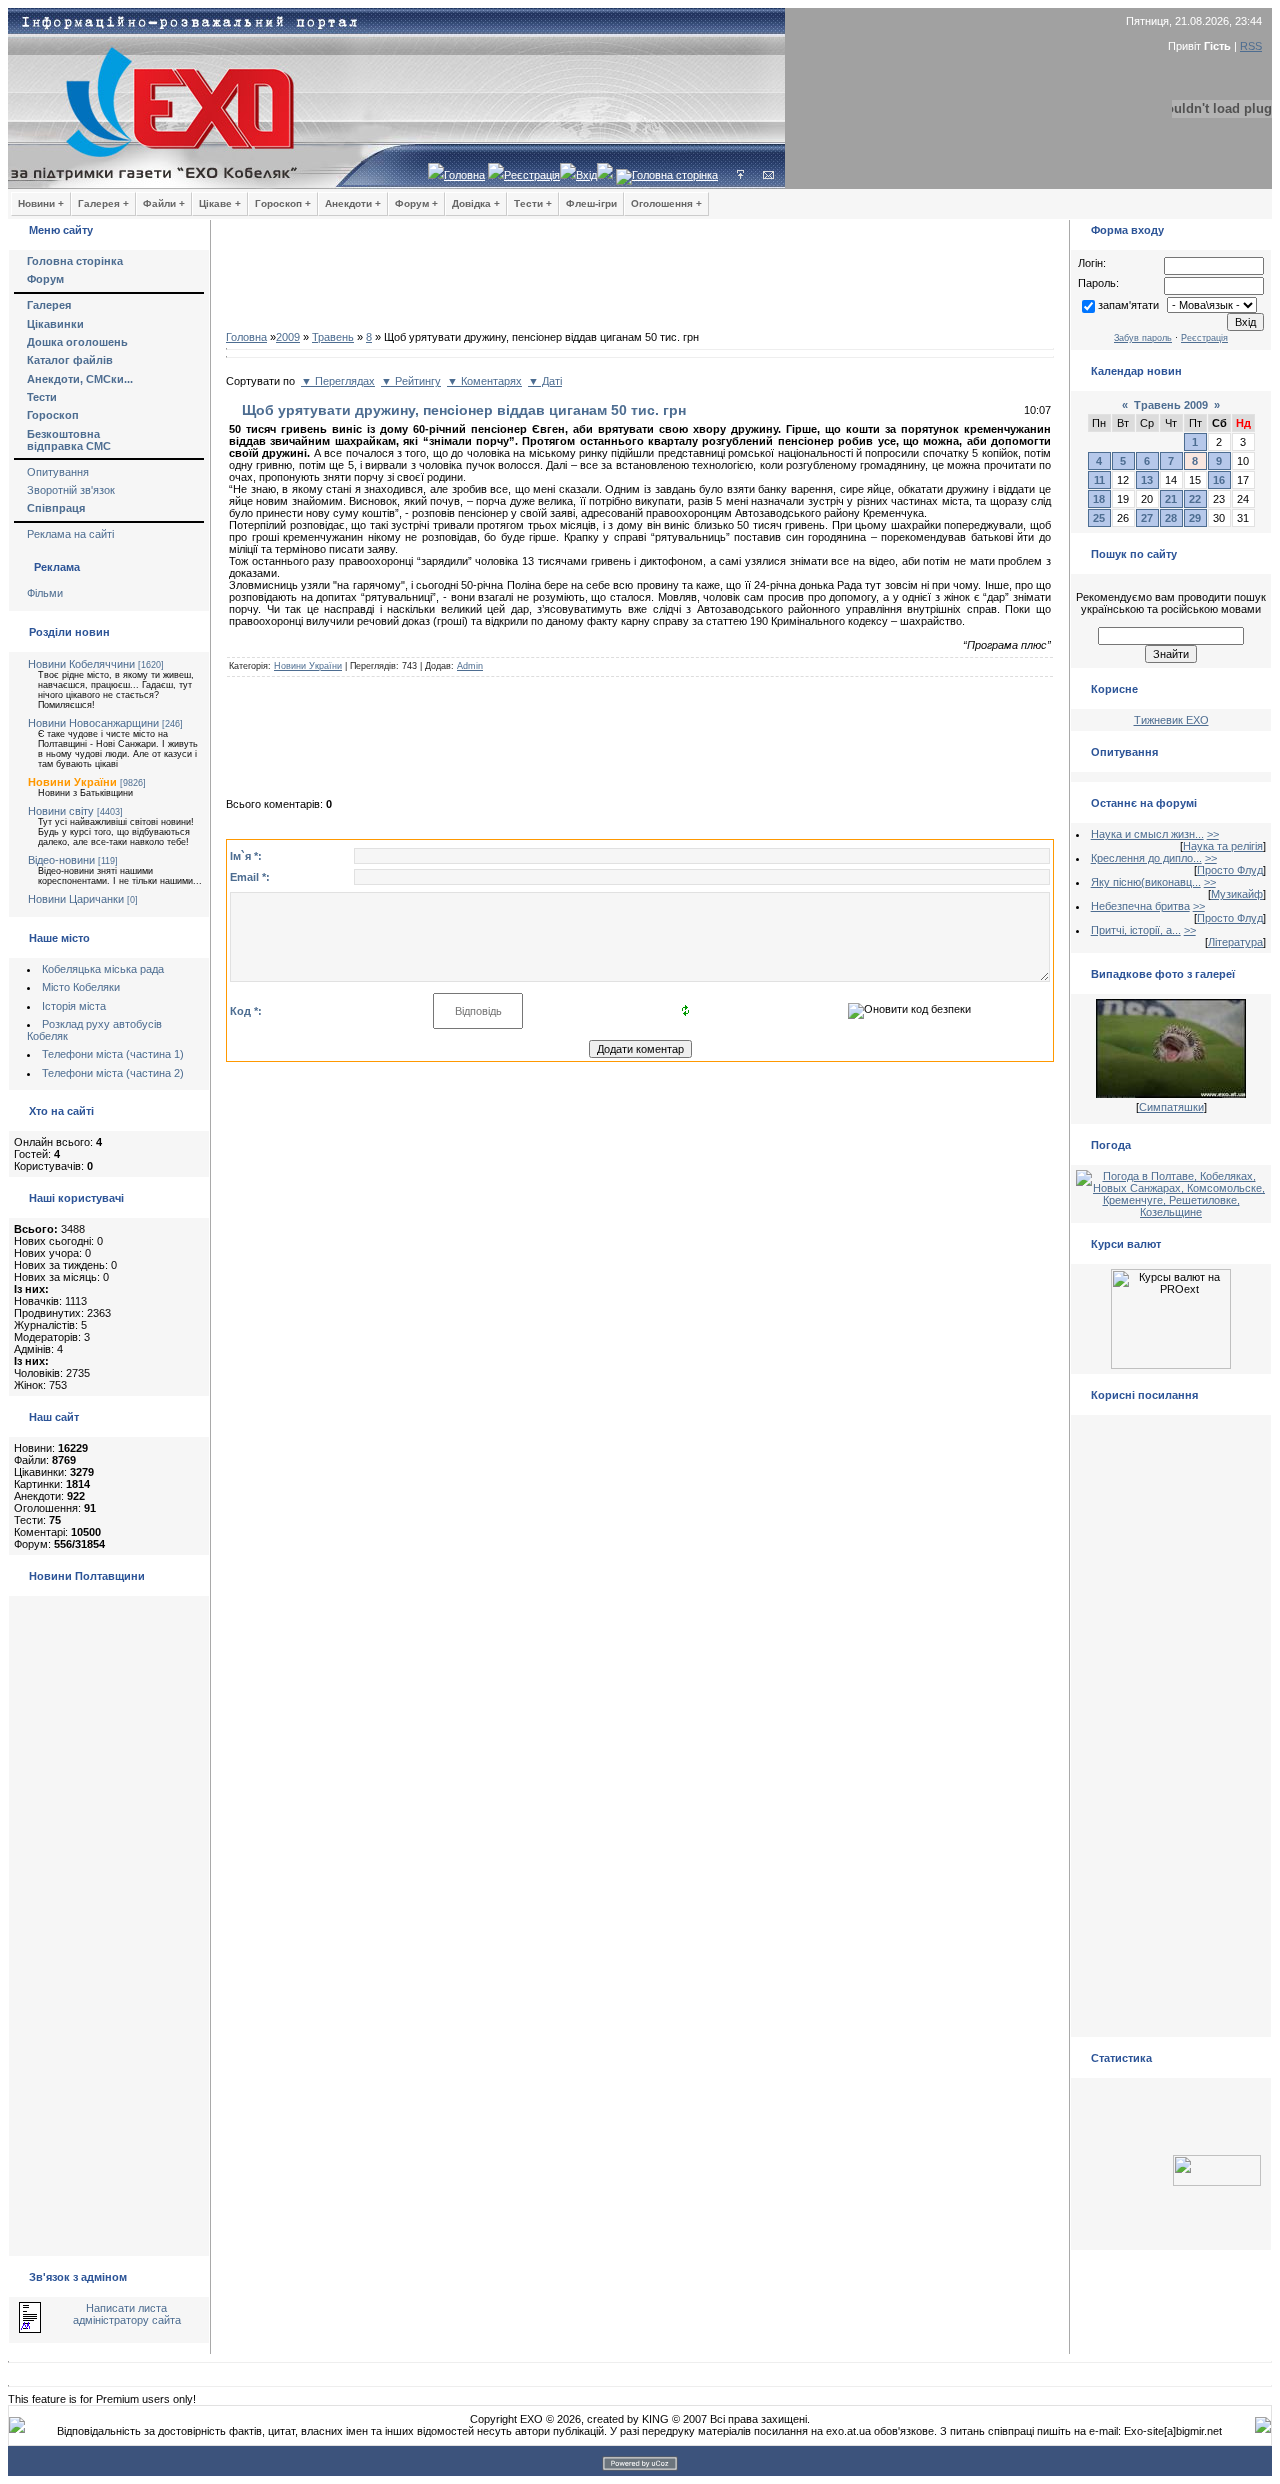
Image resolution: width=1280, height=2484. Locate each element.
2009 (288, 337)
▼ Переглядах (338, 381)
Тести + (533, 203)
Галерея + (103, 203)
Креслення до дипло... (1146, 858)
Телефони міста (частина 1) (113, 1054)
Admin (470, 666)
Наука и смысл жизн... (1147, 834)
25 (1099, 518)
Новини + (41, 203)
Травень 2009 (1171, 405)
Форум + (416, 203)
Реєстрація (532, 175)
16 (1219, 480)
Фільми (45, 593)
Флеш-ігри (591, 203)
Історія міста (74, 1006)
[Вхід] (740, 175)
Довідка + (476, 203)
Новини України (72, 782)
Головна (464, 175)
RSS (1251, 46)
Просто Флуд (1230, 870)
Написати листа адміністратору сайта (127, 2314)
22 (1195, 499)
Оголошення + (666, 203)
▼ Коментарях (484, 381)
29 (1195, 518)
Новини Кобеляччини (81, 664)
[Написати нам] (768, 175)
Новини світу (61, 811)
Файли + (164, 203)
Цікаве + (220, 203)
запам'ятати (1128, 305)
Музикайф (1237, 894)
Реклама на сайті (70, 534)
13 (1147, 480)
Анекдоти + (353, 203)
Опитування (58, 472)
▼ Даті (545, 381)
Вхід (586, 175)
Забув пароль (1143, 338)
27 (1147, 518)
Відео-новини (61, 860)
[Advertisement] (640, 280)
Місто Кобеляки (81, 987)
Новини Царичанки (76, 899)
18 (1099, 499)
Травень (333, 337)
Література (1235, 942)
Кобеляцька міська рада (103, 969)
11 (1099, 480)
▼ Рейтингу (411, 381)
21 (1171, 499)
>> (1213, 834)
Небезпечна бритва (1140, 906)
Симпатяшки (1171, 1107)
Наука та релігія (1223, 846)
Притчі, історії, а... (1136, 930)
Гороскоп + (283, 203)
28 (1171, 518)
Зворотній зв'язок (71, 490)
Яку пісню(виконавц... (1146, 882)
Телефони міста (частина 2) (113, 1073)
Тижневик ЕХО (1171, 720)
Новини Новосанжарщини (93, 723)
